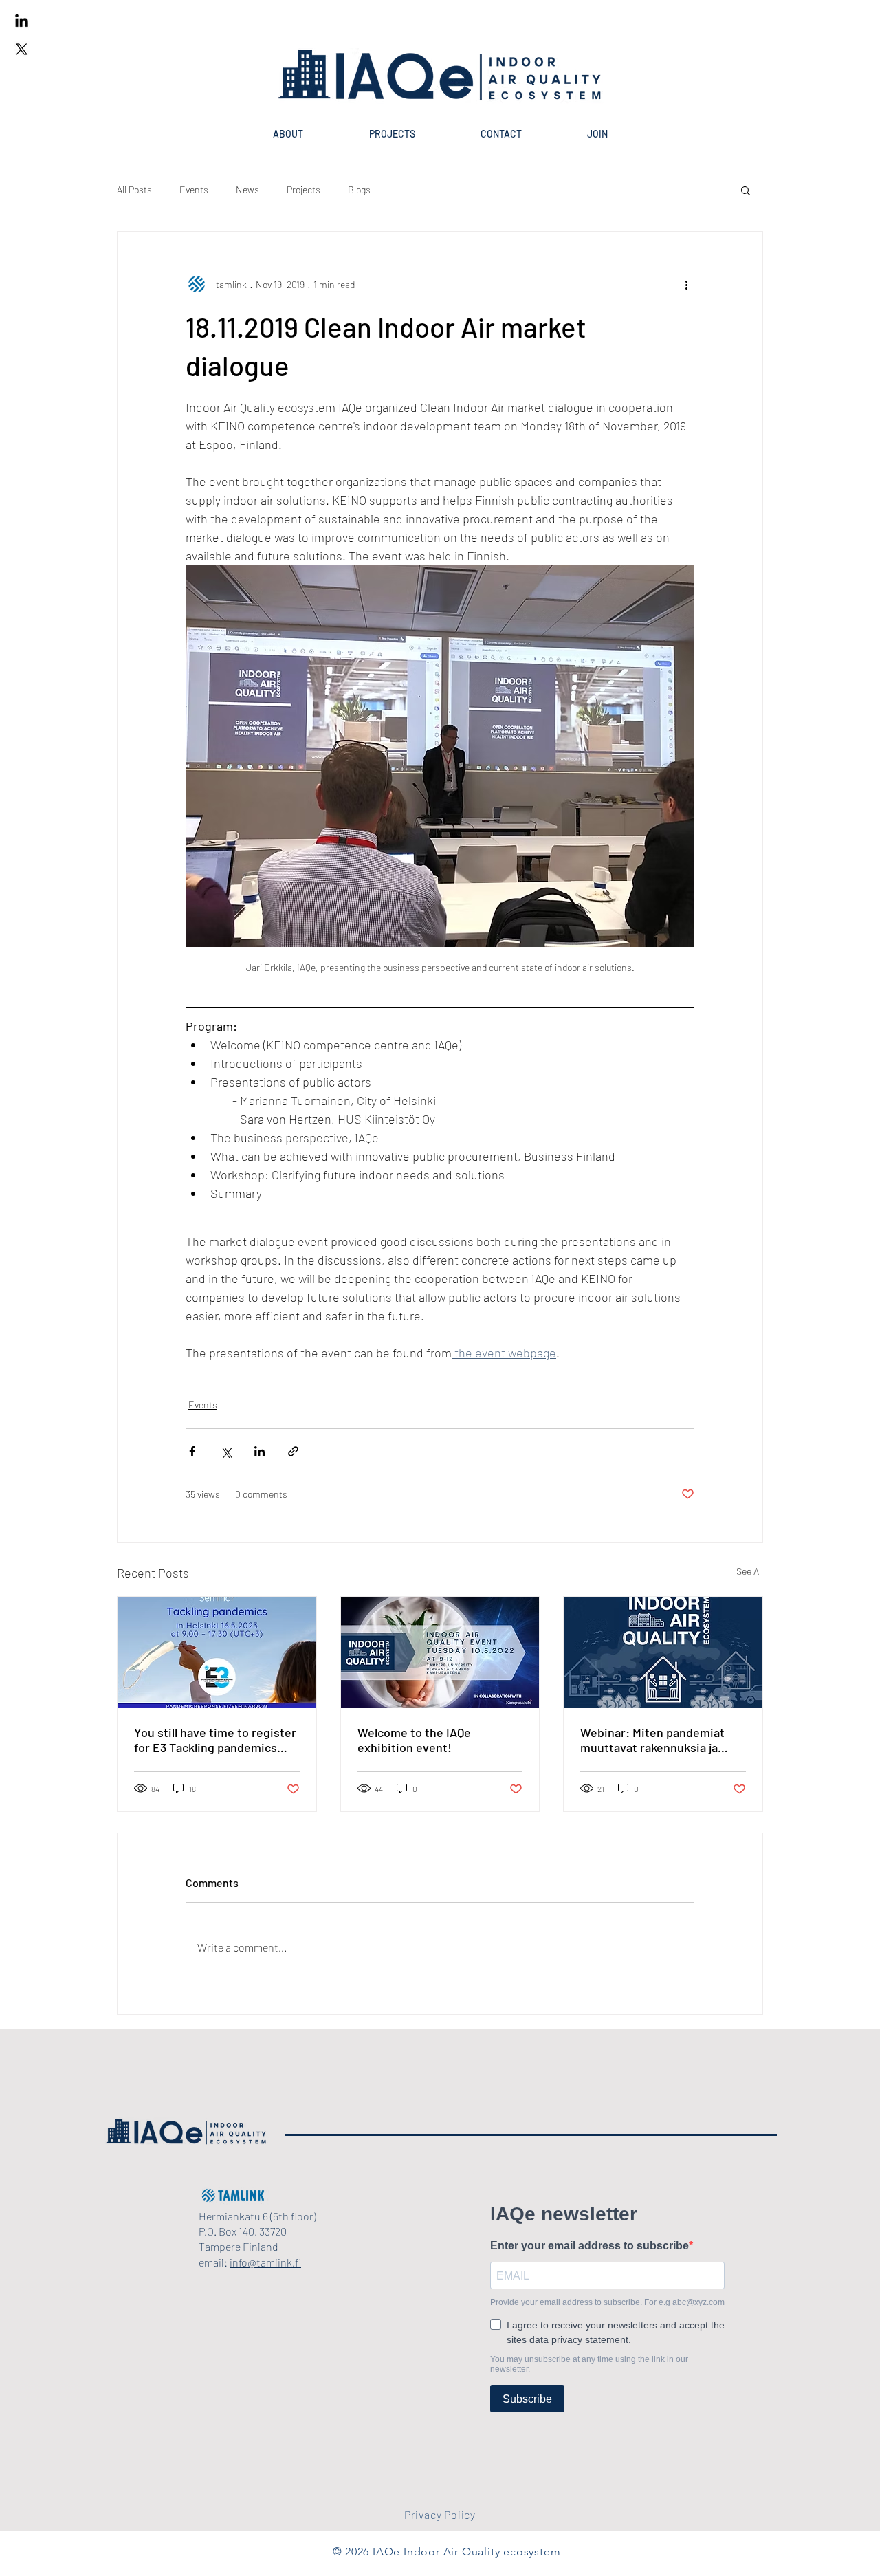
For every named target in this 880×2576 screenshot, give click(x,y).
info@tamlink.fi (265, 2262)
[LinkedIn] (22, 22)
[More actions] (686, 284)
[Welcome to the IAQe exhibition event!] (440, 1652)
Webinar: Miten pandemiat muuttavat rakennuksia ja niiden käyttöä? (652, 1740)
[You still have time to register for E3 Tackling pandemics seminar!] (217, 1652)
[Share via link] (293, 1451)
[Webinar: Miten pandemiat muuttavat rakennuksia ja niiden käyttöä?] (663, 1652)
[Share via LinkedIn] (260, 1451)
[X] (22, 49)
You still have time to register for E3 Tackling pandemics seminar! (215, 1740)
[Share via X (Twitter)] (226, 1451)
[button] (746, 190)
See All (750, 1571)
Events (194, 189)
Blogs (359, 189)
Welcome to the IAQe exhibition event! (414, 1740)
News (247, 189)
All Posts (134, 189)
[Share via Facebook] (192, 1451)
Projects (304, 189)
